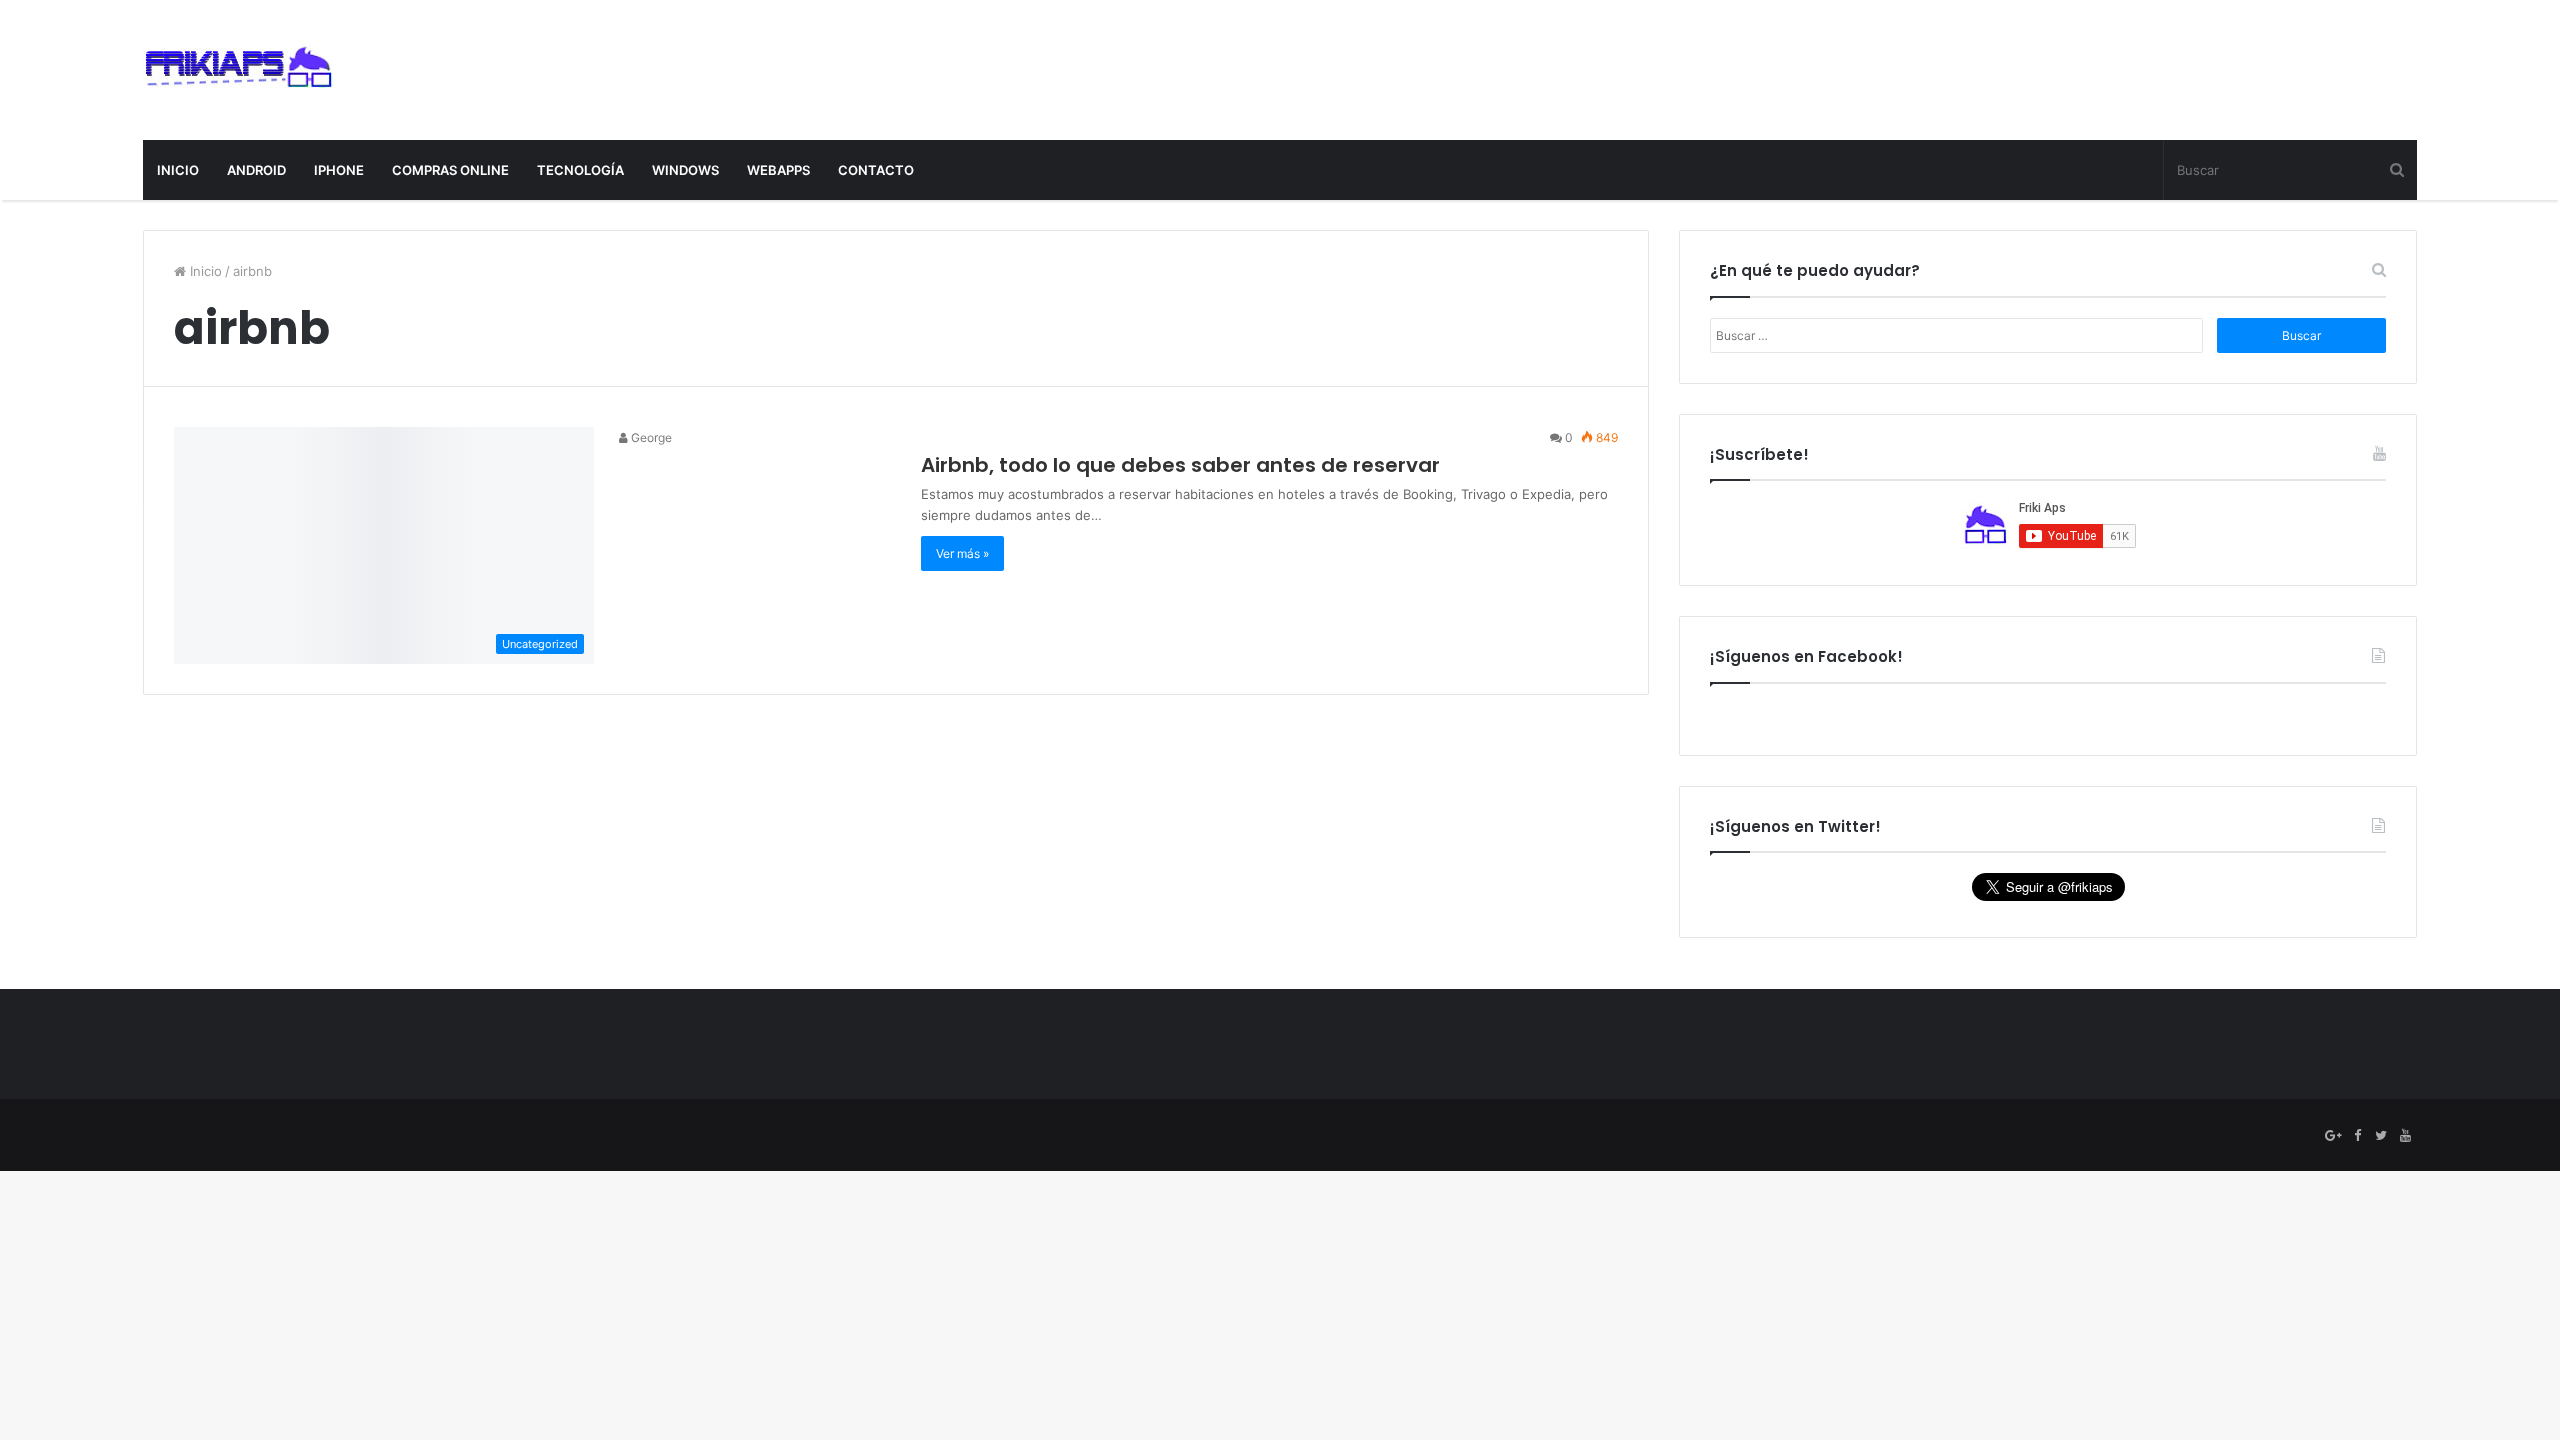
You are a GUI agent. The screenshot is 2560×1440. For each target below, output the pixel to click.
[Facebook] (2357, 1136)
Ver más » (962, 553)
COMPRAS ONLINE (450, 170)
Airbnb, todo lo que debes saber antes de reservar (1180, 465)
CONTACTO (876, 170)
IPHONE (339, 170)
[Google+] (2333, 1136)
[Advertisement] (2053, 65)
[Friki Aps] (238, 70)
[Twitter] (2381, 1136)
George (650, 437)
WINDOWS (685, 170)
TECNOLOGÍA (580, 170)
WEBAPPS (778, 170)
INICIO (178, 170)
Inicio (204, 271)
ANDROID (256, 170)
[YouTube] (2405, 1136)
